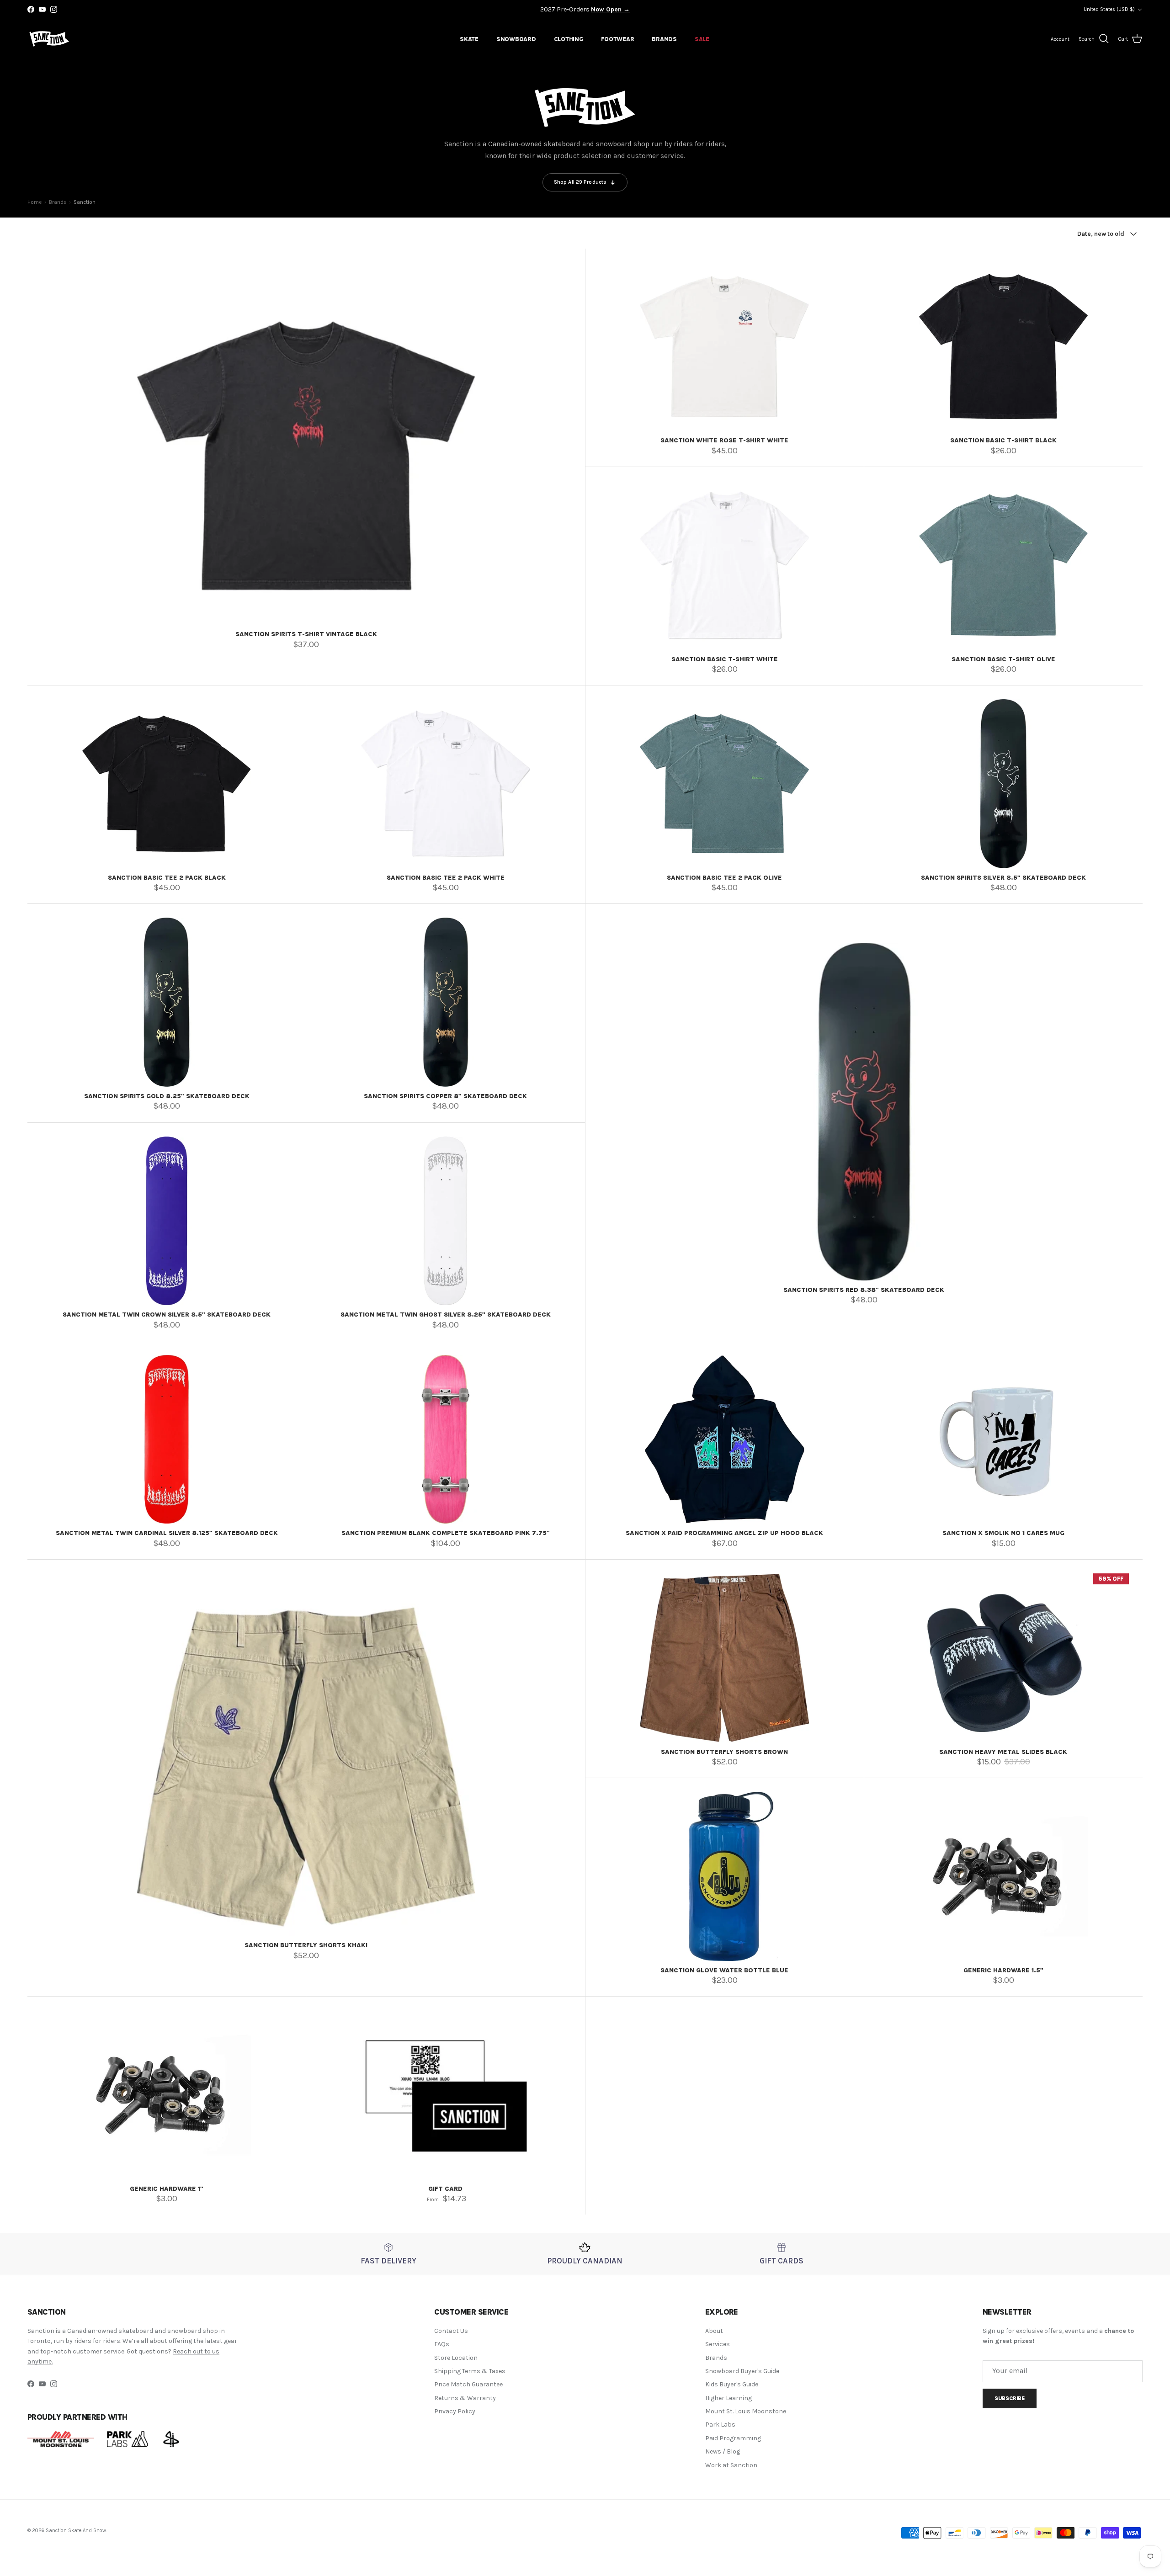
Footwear (617, 39)
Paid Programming (733, 2438)
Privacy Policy (455, 2411)
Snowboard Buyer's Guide (742, 2371)
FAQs (442, 2344)
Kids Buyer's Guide (732, 2384)
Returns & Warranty (465, 2398)
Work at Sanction (731, 2465)
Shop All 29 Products (580, 182)
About (714, 2331)
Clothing (569, 39)
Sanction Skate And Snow (76, 2531)
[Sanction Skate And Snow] (49, 39)
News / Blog (723, 2451)
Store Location (456, 2358)
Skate (469, 39)
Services (718, 2344)
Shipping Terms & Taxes (470, 2371)
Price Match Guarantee (468, 2384)
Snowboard (516, 39)
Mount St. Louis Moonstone (746, 2411)
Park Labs (720, 2425)
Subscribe (1010, 2398)
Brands (664, 39)
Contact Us (451, 2331)
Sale (702, 39)
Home (35, 202)
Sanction (85, 202)
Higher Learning (729, 2398)
